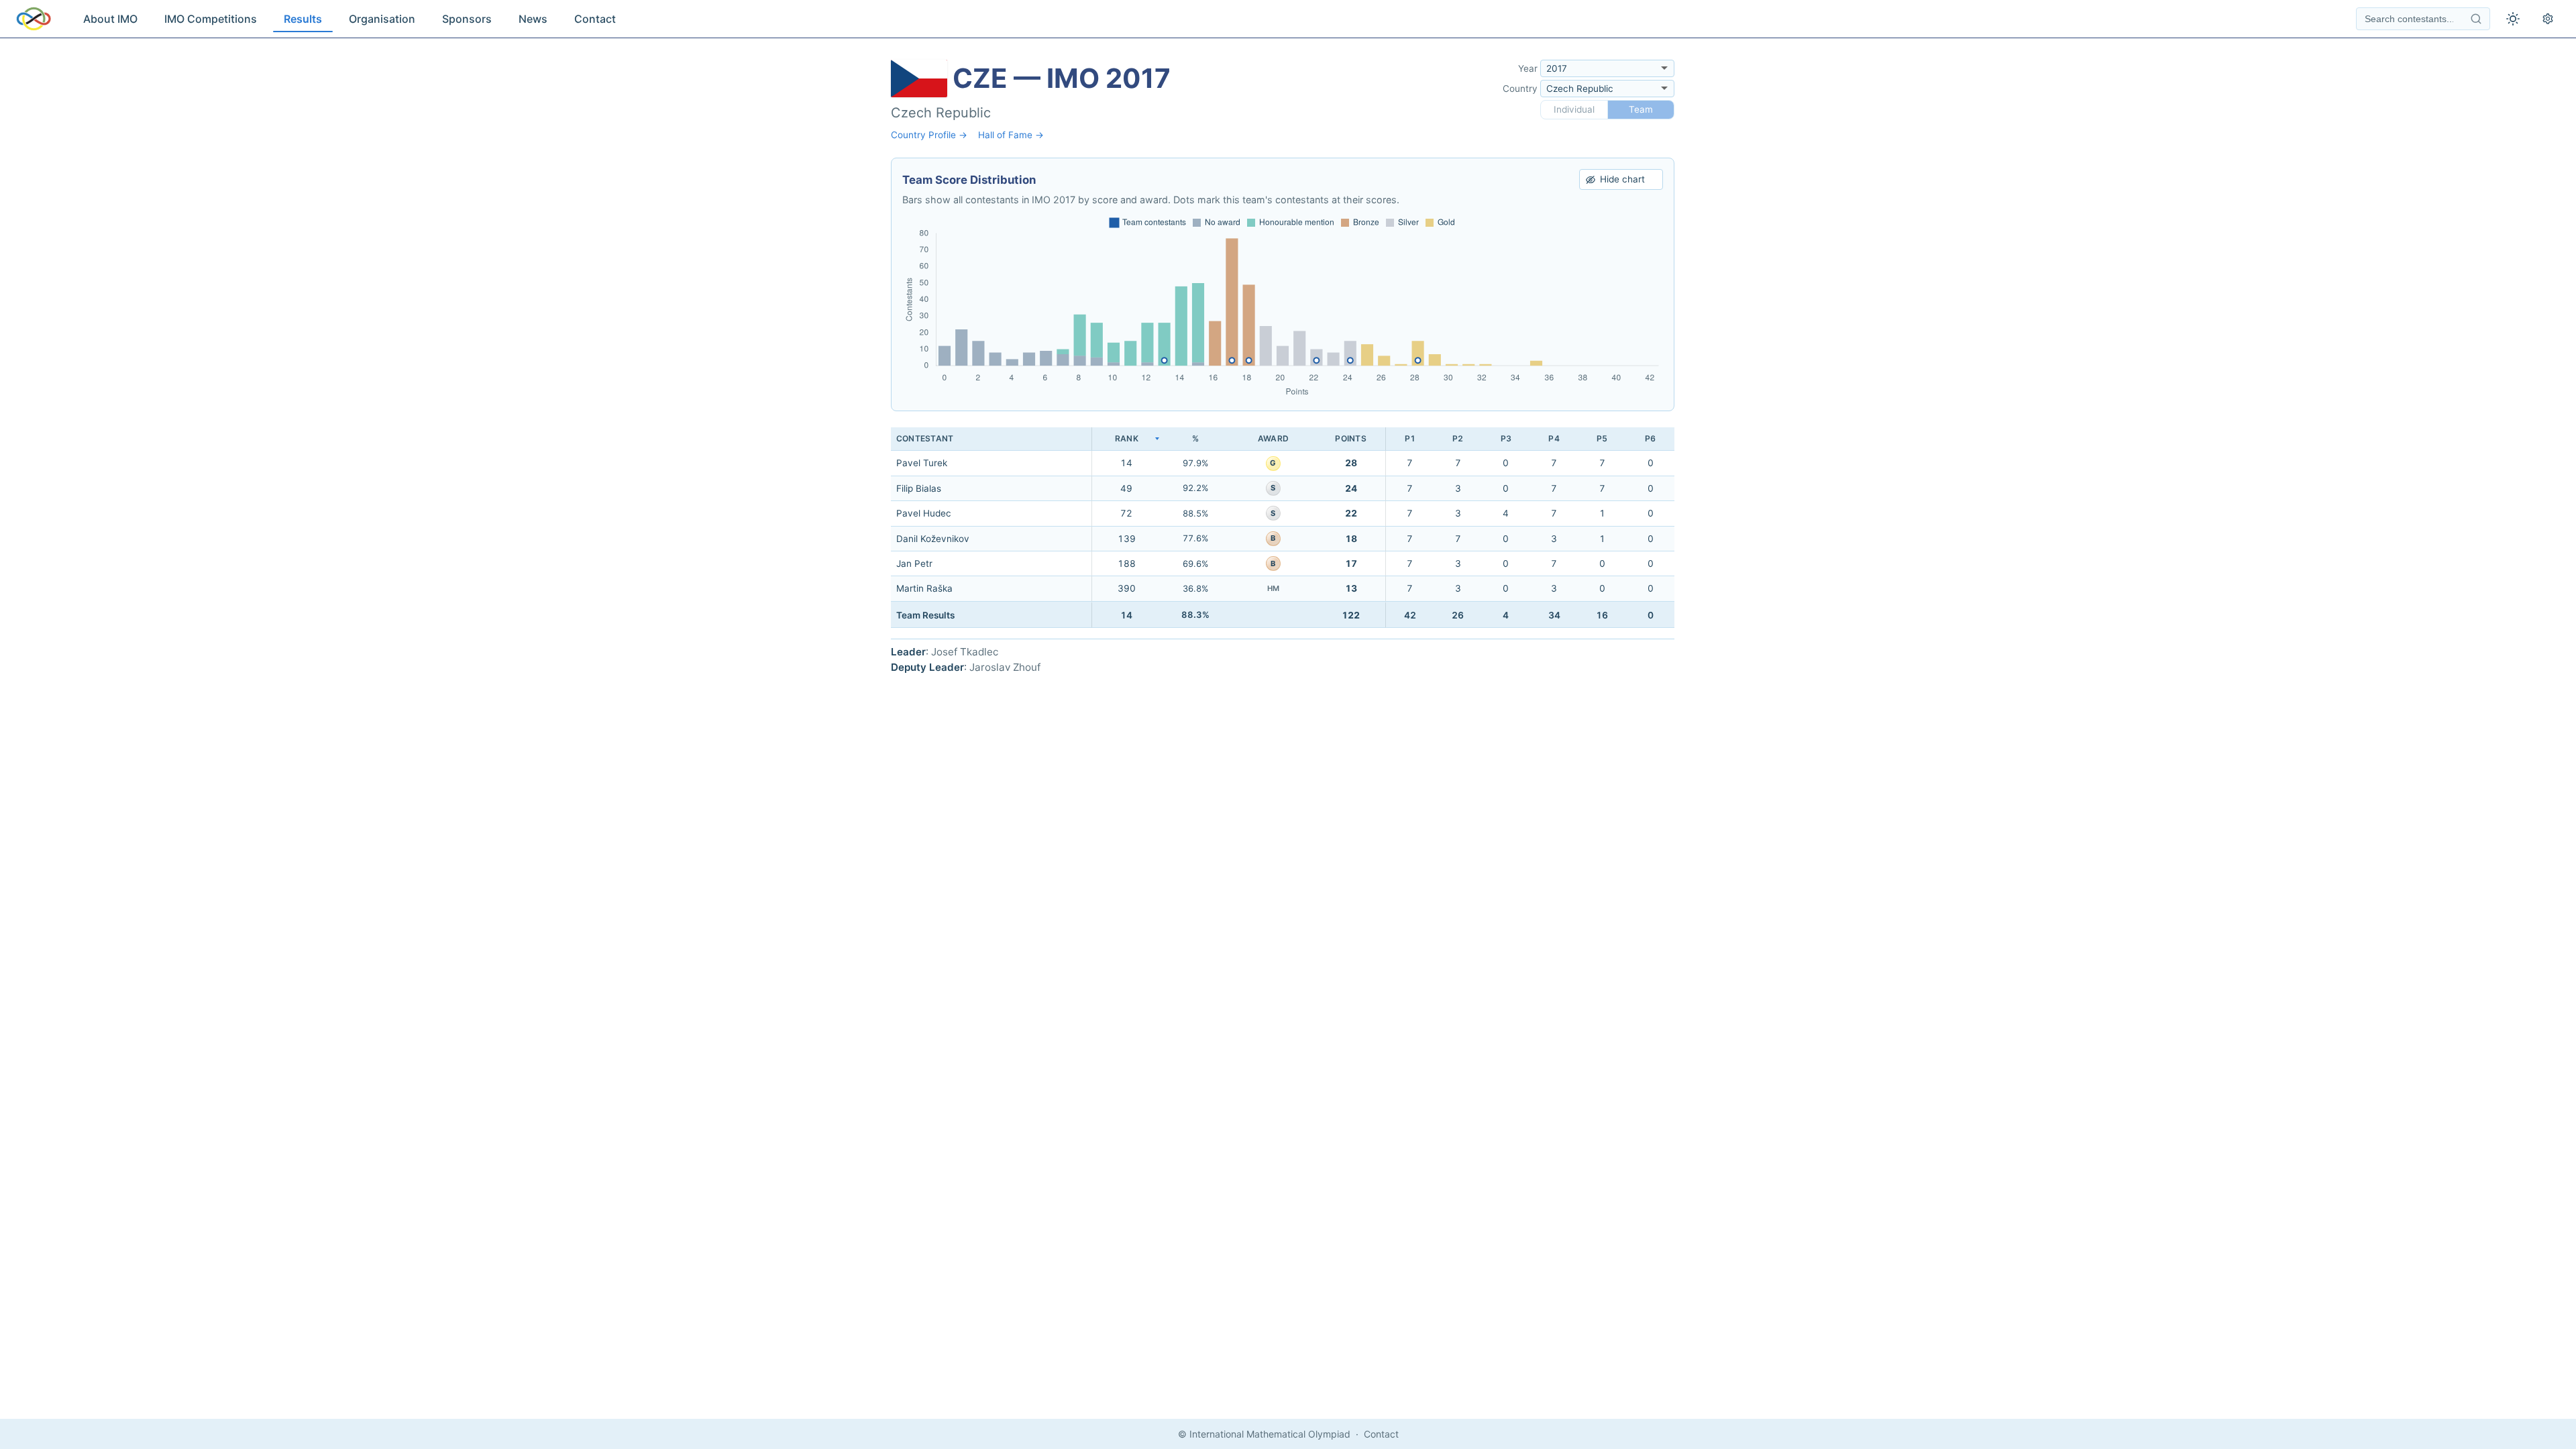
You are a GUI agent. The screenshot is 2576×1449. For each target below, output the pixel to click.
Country (1520, 89)
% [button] (1195, 438)
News (533, 19)
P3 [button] (1506, 438)
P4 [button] (1554, 438)
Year (1528, 68)
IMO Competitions (211, 19)
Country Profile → (929, 135)
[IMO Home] (34, 19)
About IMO (110, 19)
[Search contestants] (2476, 19)
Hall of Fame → (1011, 135)
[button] (1126, 439)
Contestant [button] (925, 438)
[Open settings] (2548, 19)
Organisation (382, 19)
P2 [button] (1458, 438)
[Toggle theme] (2513, 19)
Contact (595, 19)
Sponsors (467, 19)
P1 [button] (1410, 438)
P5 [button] (1602, 438)
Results (303, 19)
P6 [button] (1650, 438)
